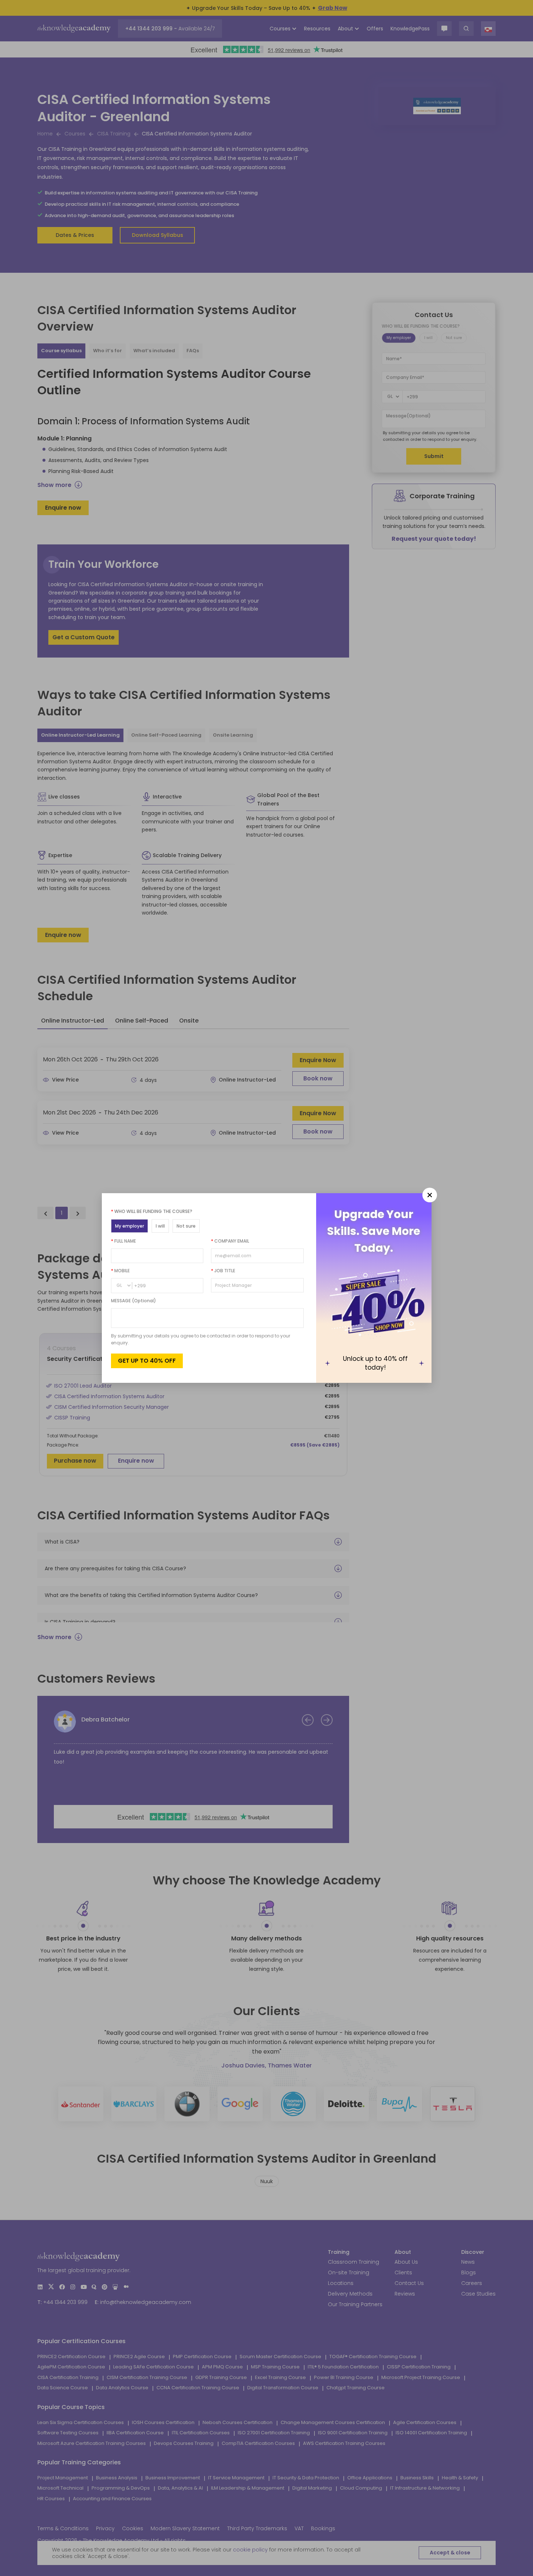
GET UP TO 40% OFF (147, 1361)
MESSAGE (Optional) (134, 1301)
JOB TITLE (223, 1271)
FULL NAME (123, 1241)
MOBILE (120, 1271)
